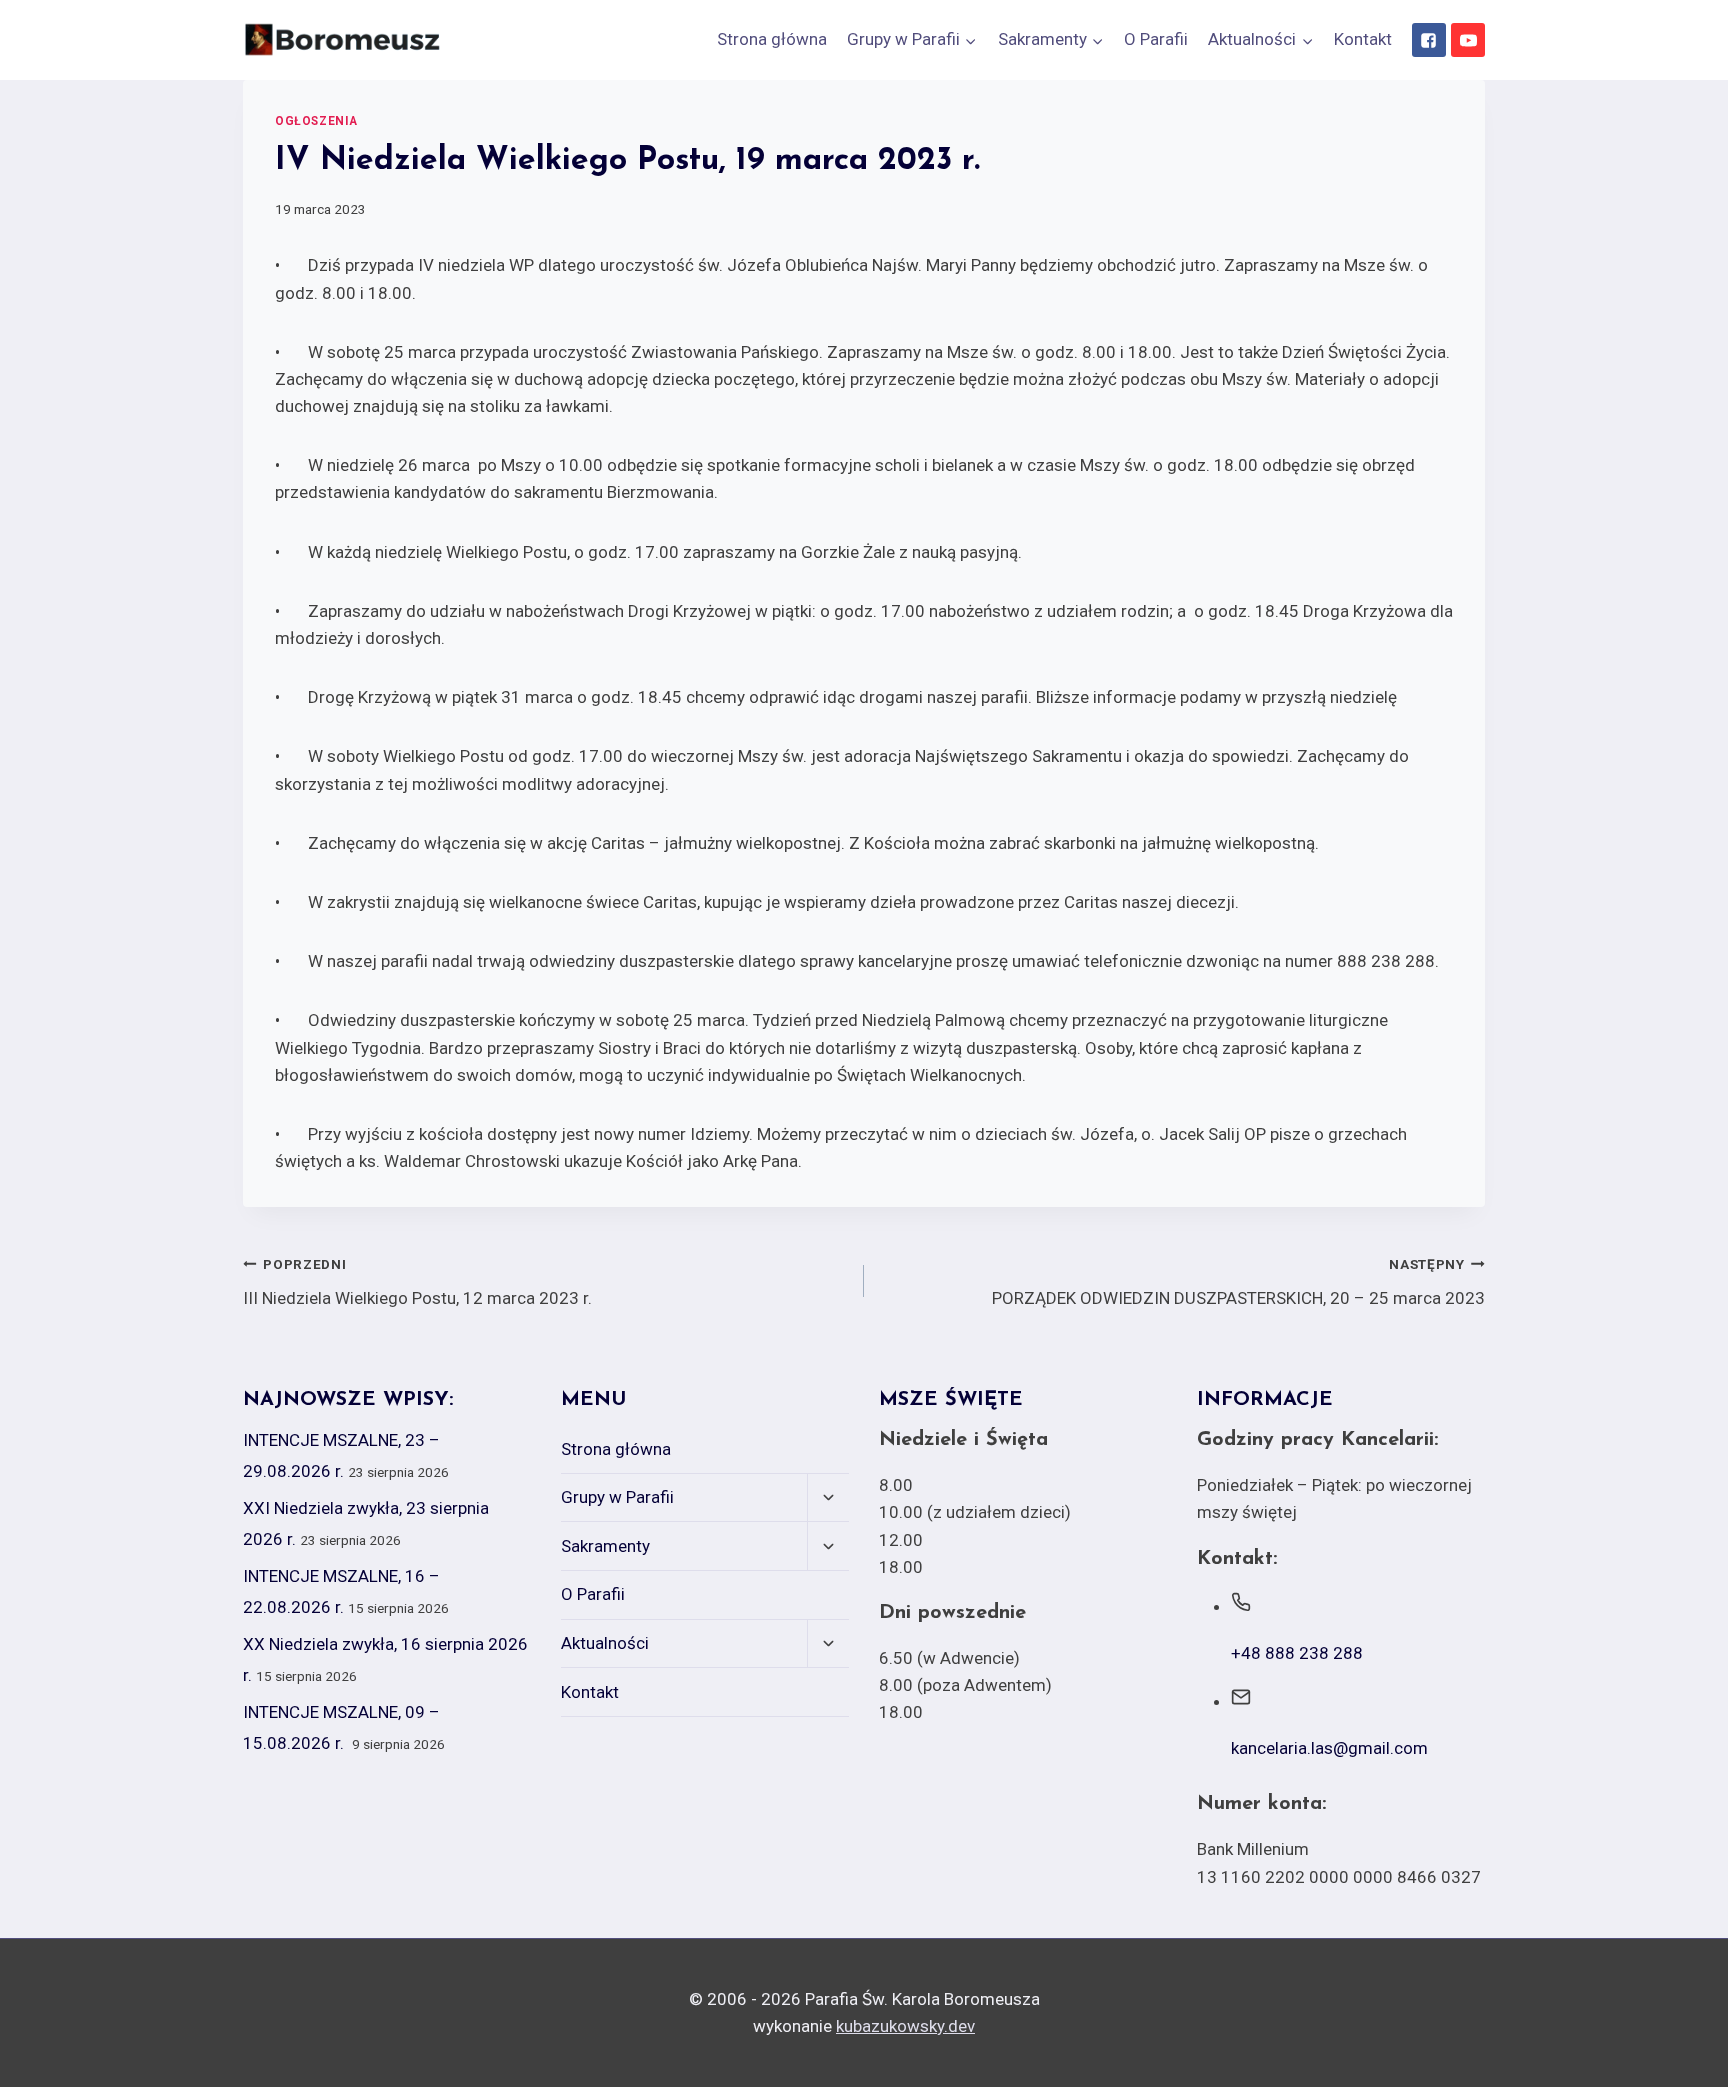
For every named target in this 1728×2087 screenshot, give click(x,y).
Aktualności (605, 1643)
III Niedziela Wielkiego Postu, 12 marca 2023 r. (417, 1282)
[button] (970, 40)
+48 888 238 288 (1297, 1653)
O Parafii (1156, 39)
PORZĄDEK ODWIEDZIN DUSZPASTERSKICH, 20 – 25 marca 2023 (1238, 1282)
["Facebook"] (1429, 40)
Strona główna (772, 39)
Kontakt (1363, 39)
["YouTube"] (1468, 40)
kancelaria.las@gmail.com (1329, 1748)
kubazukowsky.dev (905, 2026)
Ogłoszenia (316, 121)
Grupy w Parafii (617, 1497)
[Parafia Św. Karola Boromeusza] (343, 40)
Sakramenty (605, 1546)
